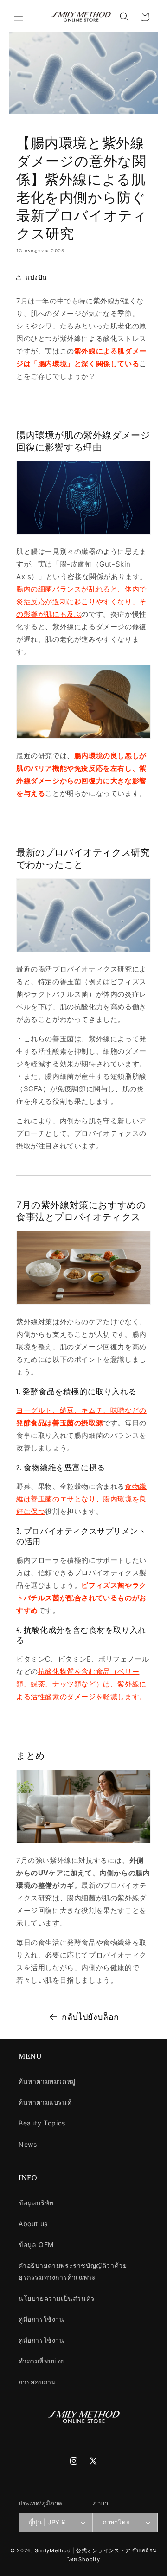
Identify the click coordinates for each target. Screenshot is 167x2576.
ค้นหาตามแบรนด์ (45, 2102)
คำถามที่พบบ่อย (42, 2361)
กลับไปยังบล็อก (90, 2017)
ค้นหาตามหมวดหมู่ (47, 2081)
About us (33, 2224)
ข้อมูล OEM (36, 2244)
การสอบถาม (37, 2382)
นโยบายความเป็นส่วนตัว (57, 2298)
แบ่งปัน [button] (36, 277)
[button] (19, 17)
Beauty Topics (42, 2123)
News (28, 2144)
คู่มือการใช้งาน (42, 2319)
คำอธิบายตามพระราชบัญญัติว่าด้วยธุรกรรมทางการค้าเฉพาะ (73, 2271)
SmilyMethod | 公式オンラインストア (83, 2550)
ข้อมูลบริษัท (36, 2203)
